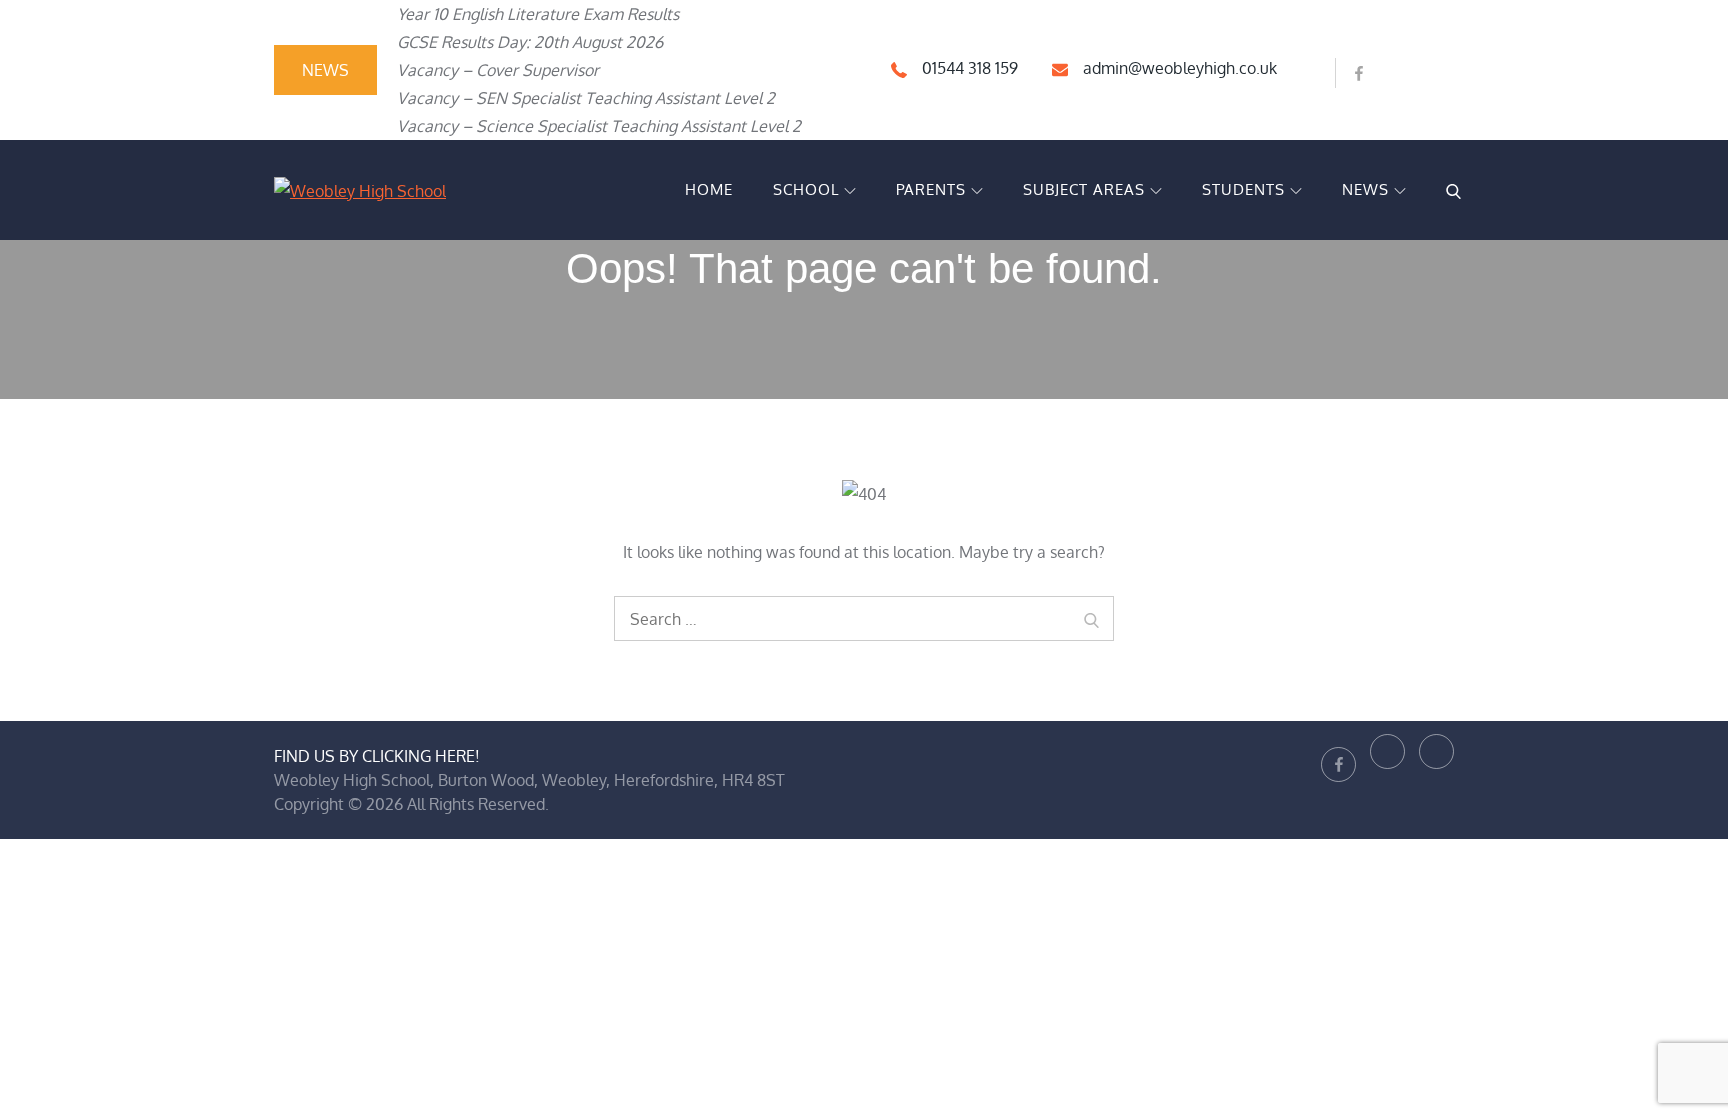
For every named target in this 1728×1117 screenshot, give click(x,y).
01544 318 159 (970, 68)
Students (1243, 189)
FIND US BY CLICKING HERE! (377, 756)
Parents (931, 189)
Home (709, 189)
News (1365, 189)
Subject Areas (1084, 189)
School (806, 189)
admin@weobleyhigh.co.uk (1180, 68)
